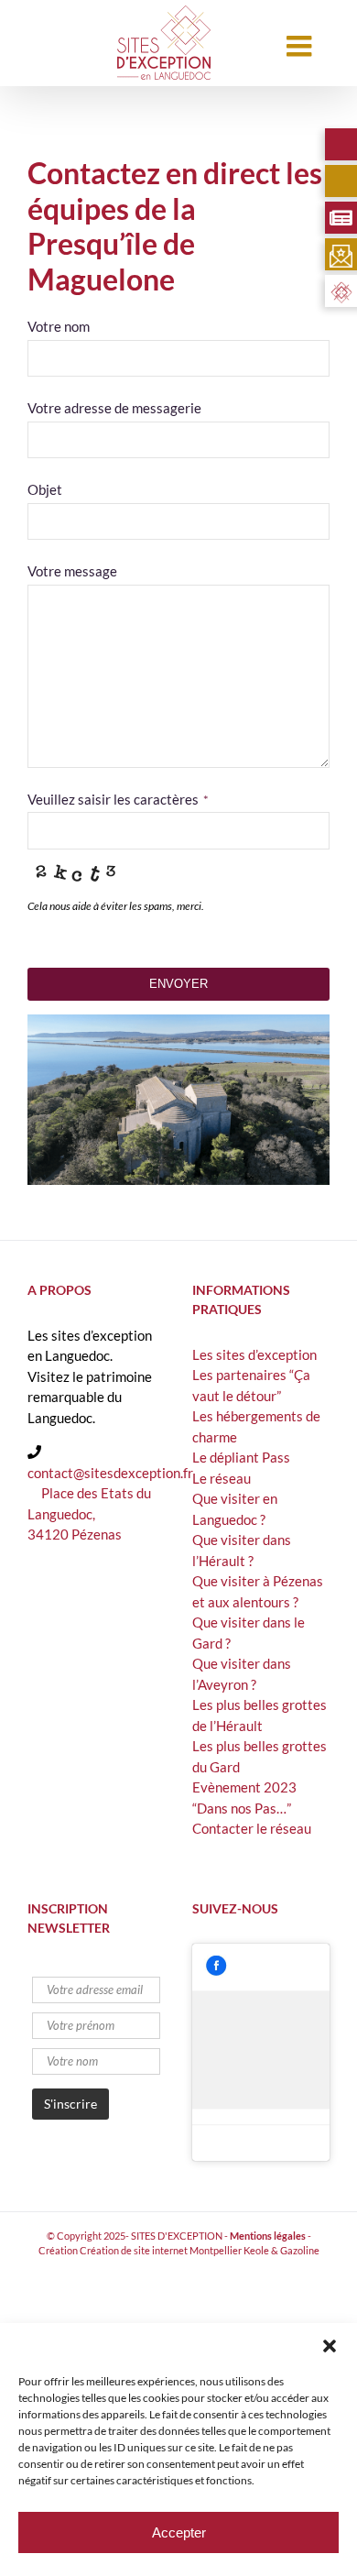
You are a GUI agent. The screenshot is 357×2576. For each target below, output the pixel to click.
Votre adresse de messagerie (114, 408)
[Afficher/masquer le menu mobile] (301, 46)
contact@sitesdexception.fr (110, 1473)
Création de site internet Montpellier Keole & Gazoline (200, 2250)
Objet (45, 489)
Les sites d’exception (254, 1354)
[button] (330, 2346)
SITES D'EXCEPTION (177, 2236)
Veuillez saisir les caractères (118, 799)
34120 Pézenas (75, 1534)
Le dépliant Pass (241, 1457)
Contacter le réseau (252, 1828)
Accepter (179, 2532)
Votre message (72, 571)
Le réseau (222, 1478)
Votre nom (59, 326)
